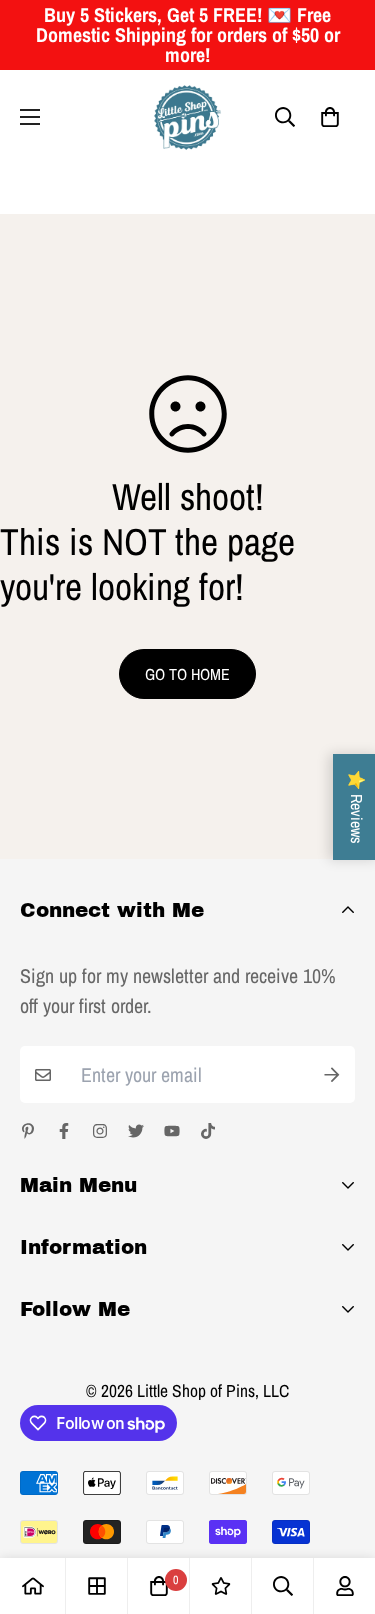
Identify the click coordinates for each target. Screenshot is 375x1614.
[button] (330, 117)
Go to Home (187, 674)
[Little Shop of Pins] (187, 117)
